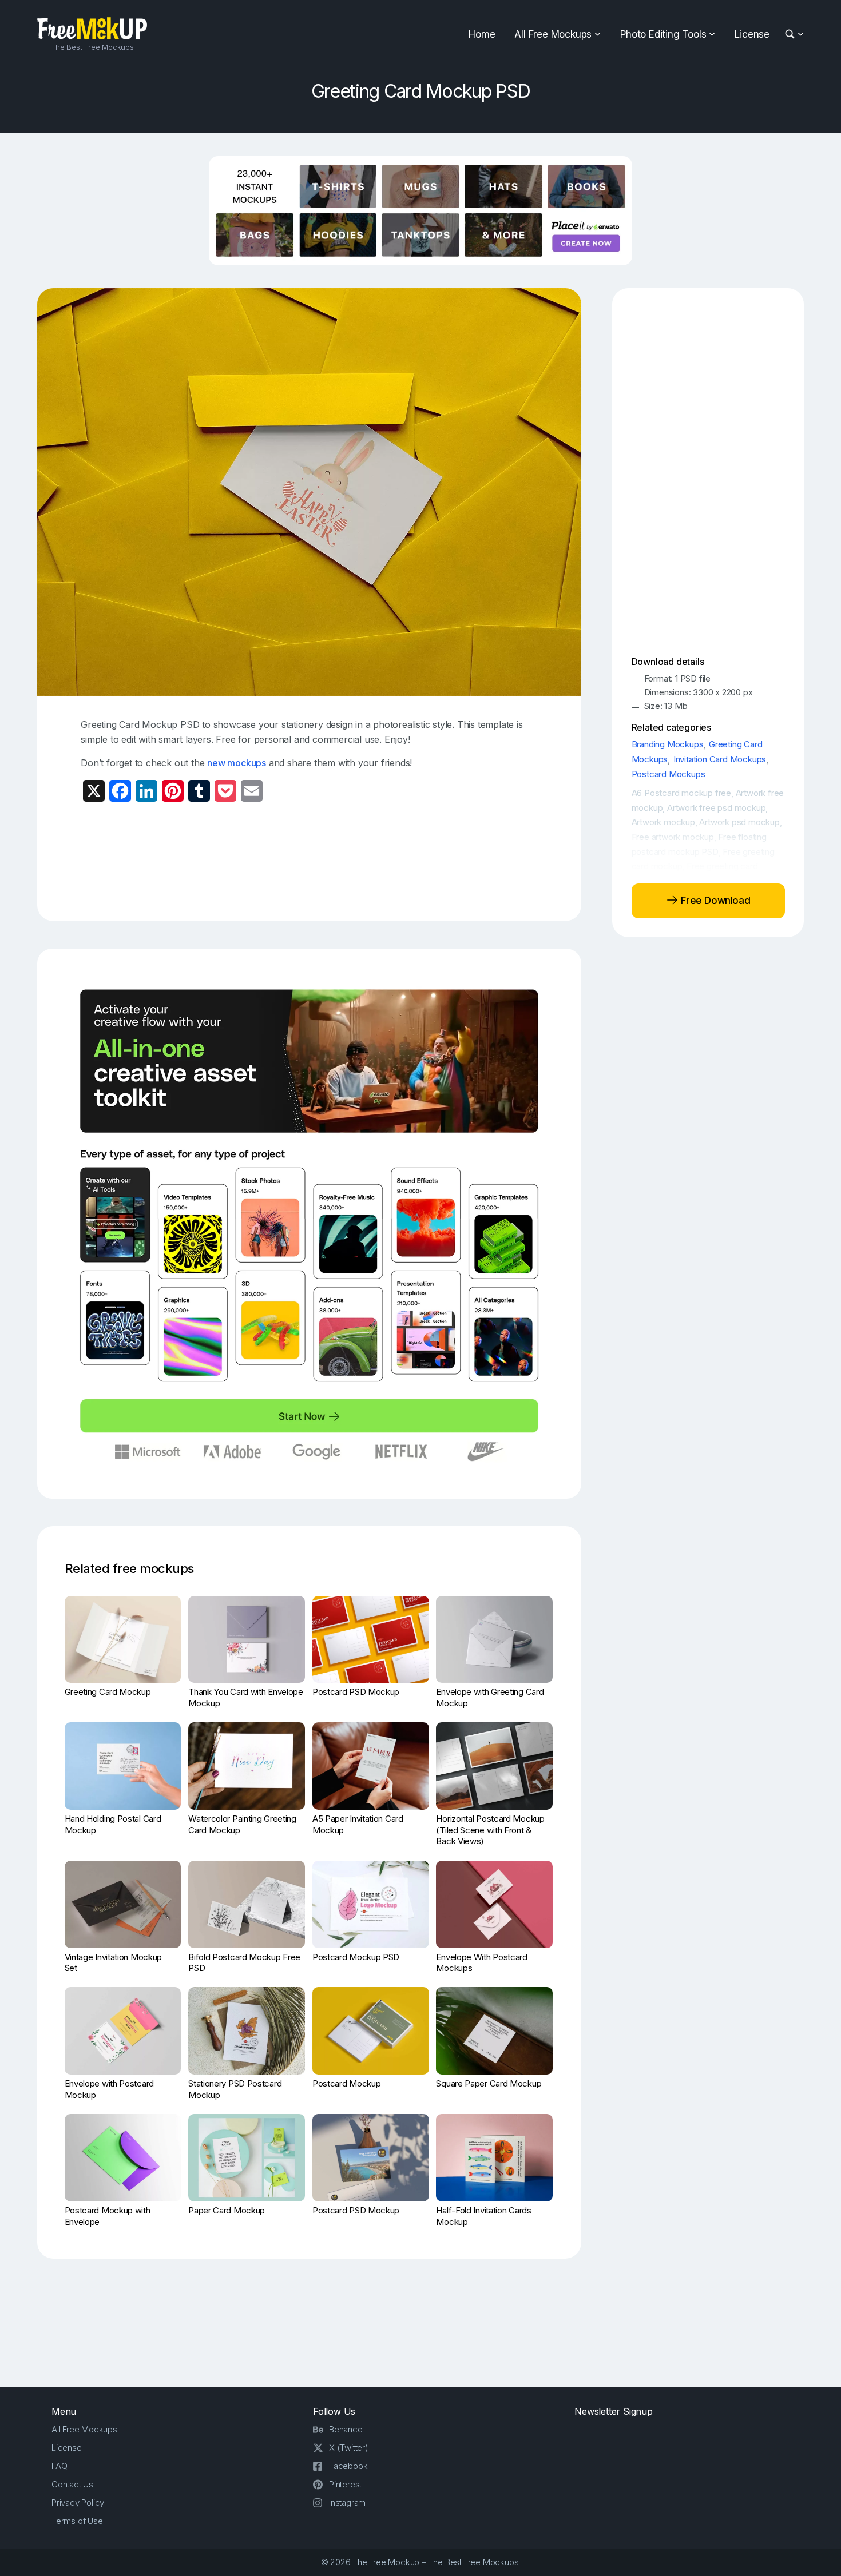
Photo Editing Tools (663, 34)
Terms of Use (77, 2521)
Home (482, 34)
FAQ (59, 2466)
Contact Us (72, 2484)
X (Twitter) (349, 2448)
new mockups (237, 763)
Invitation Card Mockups (720, 759)
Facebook (348, 2466)
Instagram (347, 2503)
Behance (346, 2429)
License (752, 34)
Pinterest (345, 2484)
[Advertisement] (310, 861)
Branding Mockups (668, 744)
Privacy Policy (78, 2503)
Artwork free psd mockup (716, 808)
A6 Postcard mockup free (681, 793)
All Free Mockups (553, 34)
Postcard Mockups (669, 774)
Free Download (714, 901)
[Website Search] (792, 35)
